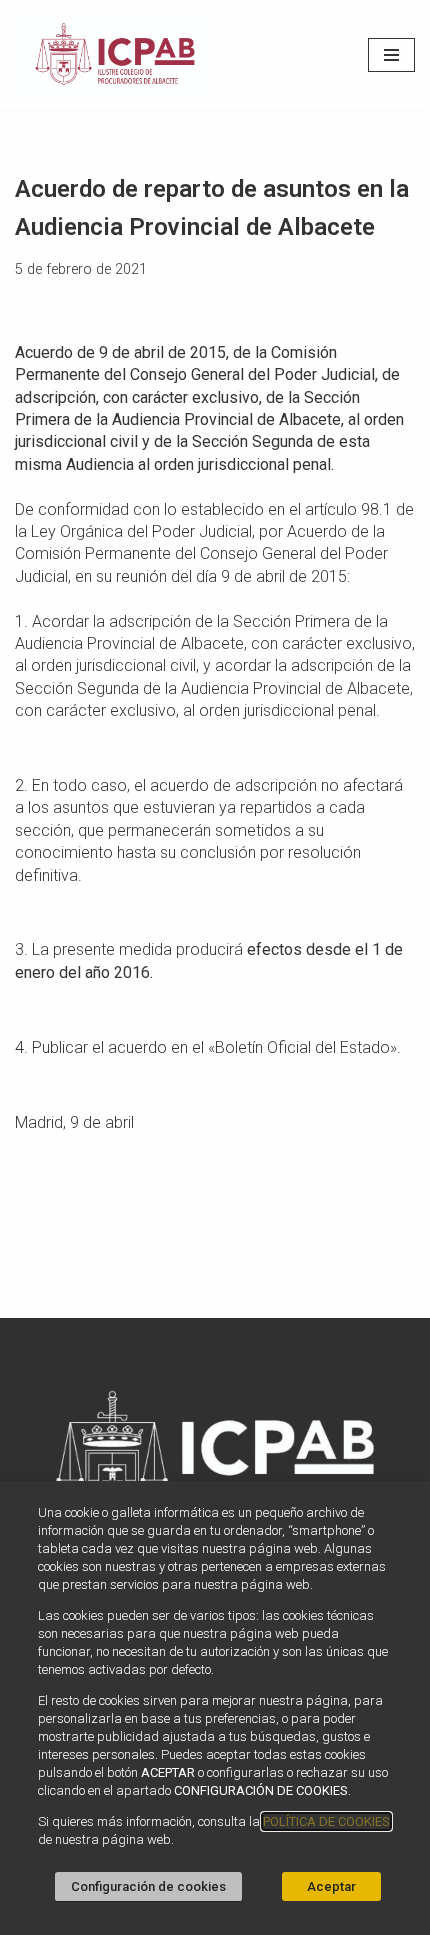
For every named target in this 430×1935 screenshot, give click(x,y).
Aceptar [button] (331, 1886)
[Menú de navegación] (391, 55)
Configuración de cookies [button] (148, 1886)
